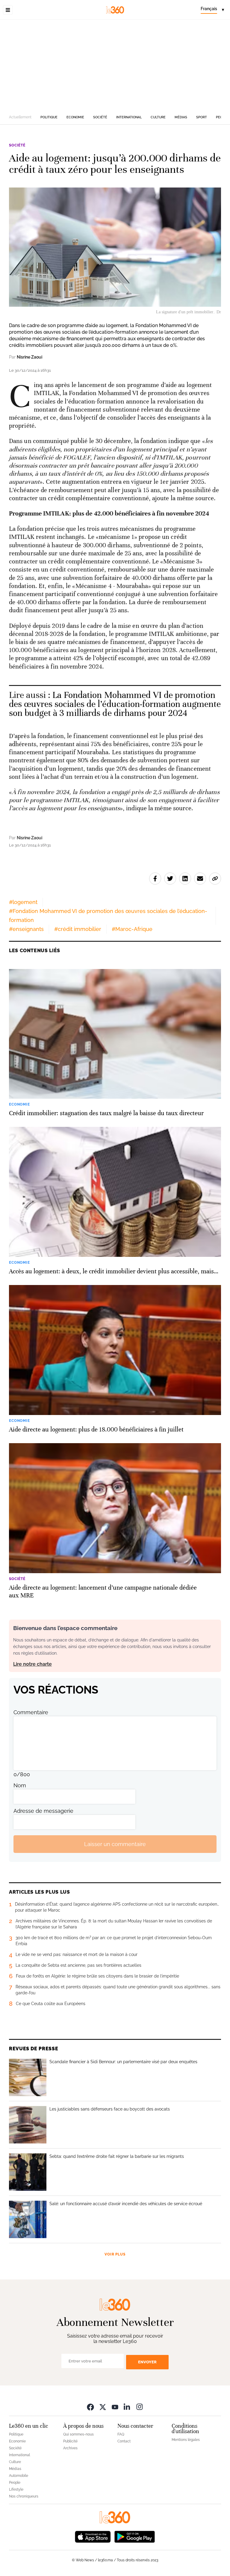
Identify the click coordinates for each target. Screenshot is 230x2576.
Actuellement (20, 117)
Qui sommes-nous (78, 2434)
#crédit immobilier (78, 929)
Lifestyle (16, 2489)
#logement (23, 902)
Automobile (19, 2476)
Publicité (70, 2441)
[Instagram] (140, 2407)
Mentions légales (186, 2440)
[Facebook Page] (90, 2407)
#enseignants (26, 929)
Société (100, 117)
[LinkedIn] (127, 2407)
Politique (49, 117)
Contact (124, 2441)
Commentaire (31, 1712)
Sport (202, 117)
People (15, 2483)
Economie (75, 117)
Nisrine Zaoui (29, 357)
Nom (20, 1785)
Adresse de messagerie (43, 1811)
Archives (70, 2448)
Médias (181, 117)
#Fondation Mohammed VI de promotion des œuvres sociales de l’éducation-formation (108, 916)
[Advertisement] (115, 65)
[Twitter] (103, 2407)
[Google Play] (134, 2536)
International (129, 117)
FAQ (121, 2434)
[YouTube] (115, 2407)
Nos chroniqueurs (24, 2496)
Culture (158, 117)
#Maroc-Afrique (132, 929)
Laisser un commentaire (115, 1844)
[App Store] (93, 2536)
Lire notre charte (32, 1664)
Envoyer (147, 2362)
